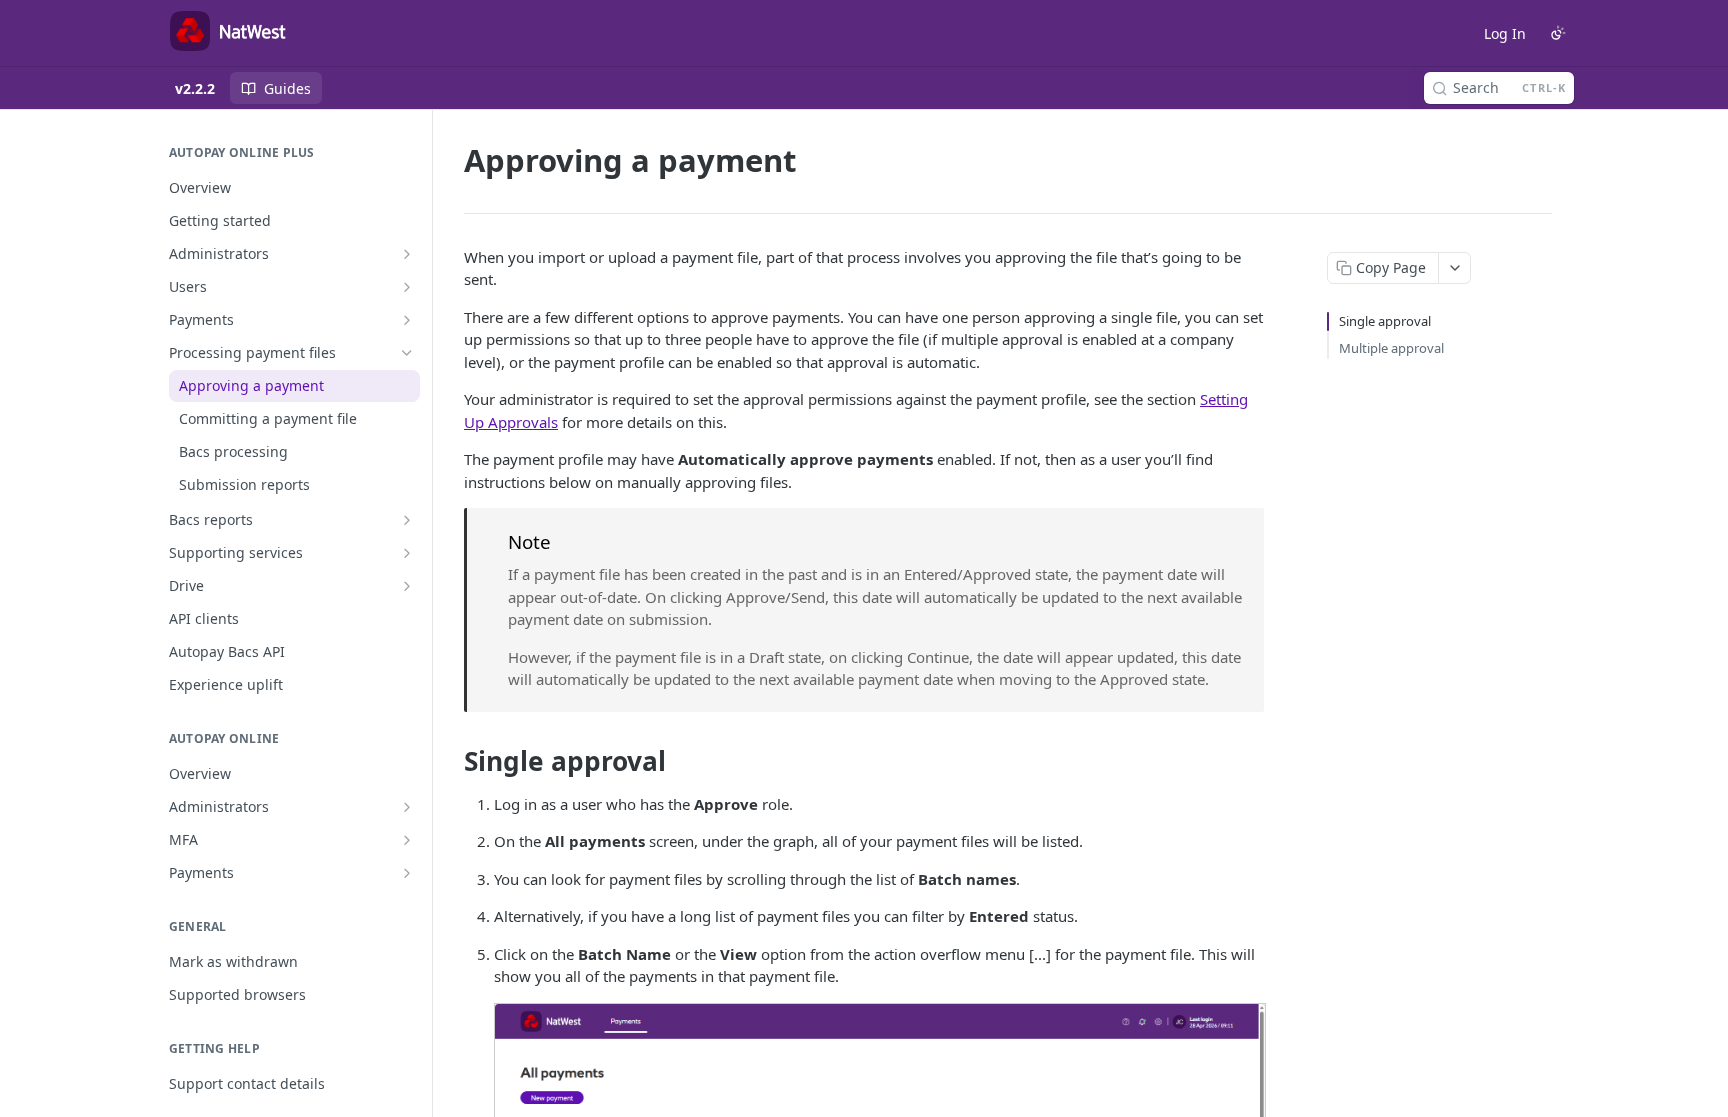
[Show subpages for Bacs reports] (407, 520)
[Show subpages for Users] (407, 287)
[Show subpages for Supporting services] (407, 553)
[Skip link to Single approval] (450, 761)
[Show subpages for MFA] (407, 840)
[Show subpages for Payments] (407, 320)
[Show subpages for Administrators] (407, 254)
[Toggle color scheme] (1558, 33)
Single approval (1385, 321)
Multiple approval (1391, 348)
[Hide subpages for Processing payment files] (407, 353)
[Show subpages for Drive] (407, 586)
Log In (1505, 33)
